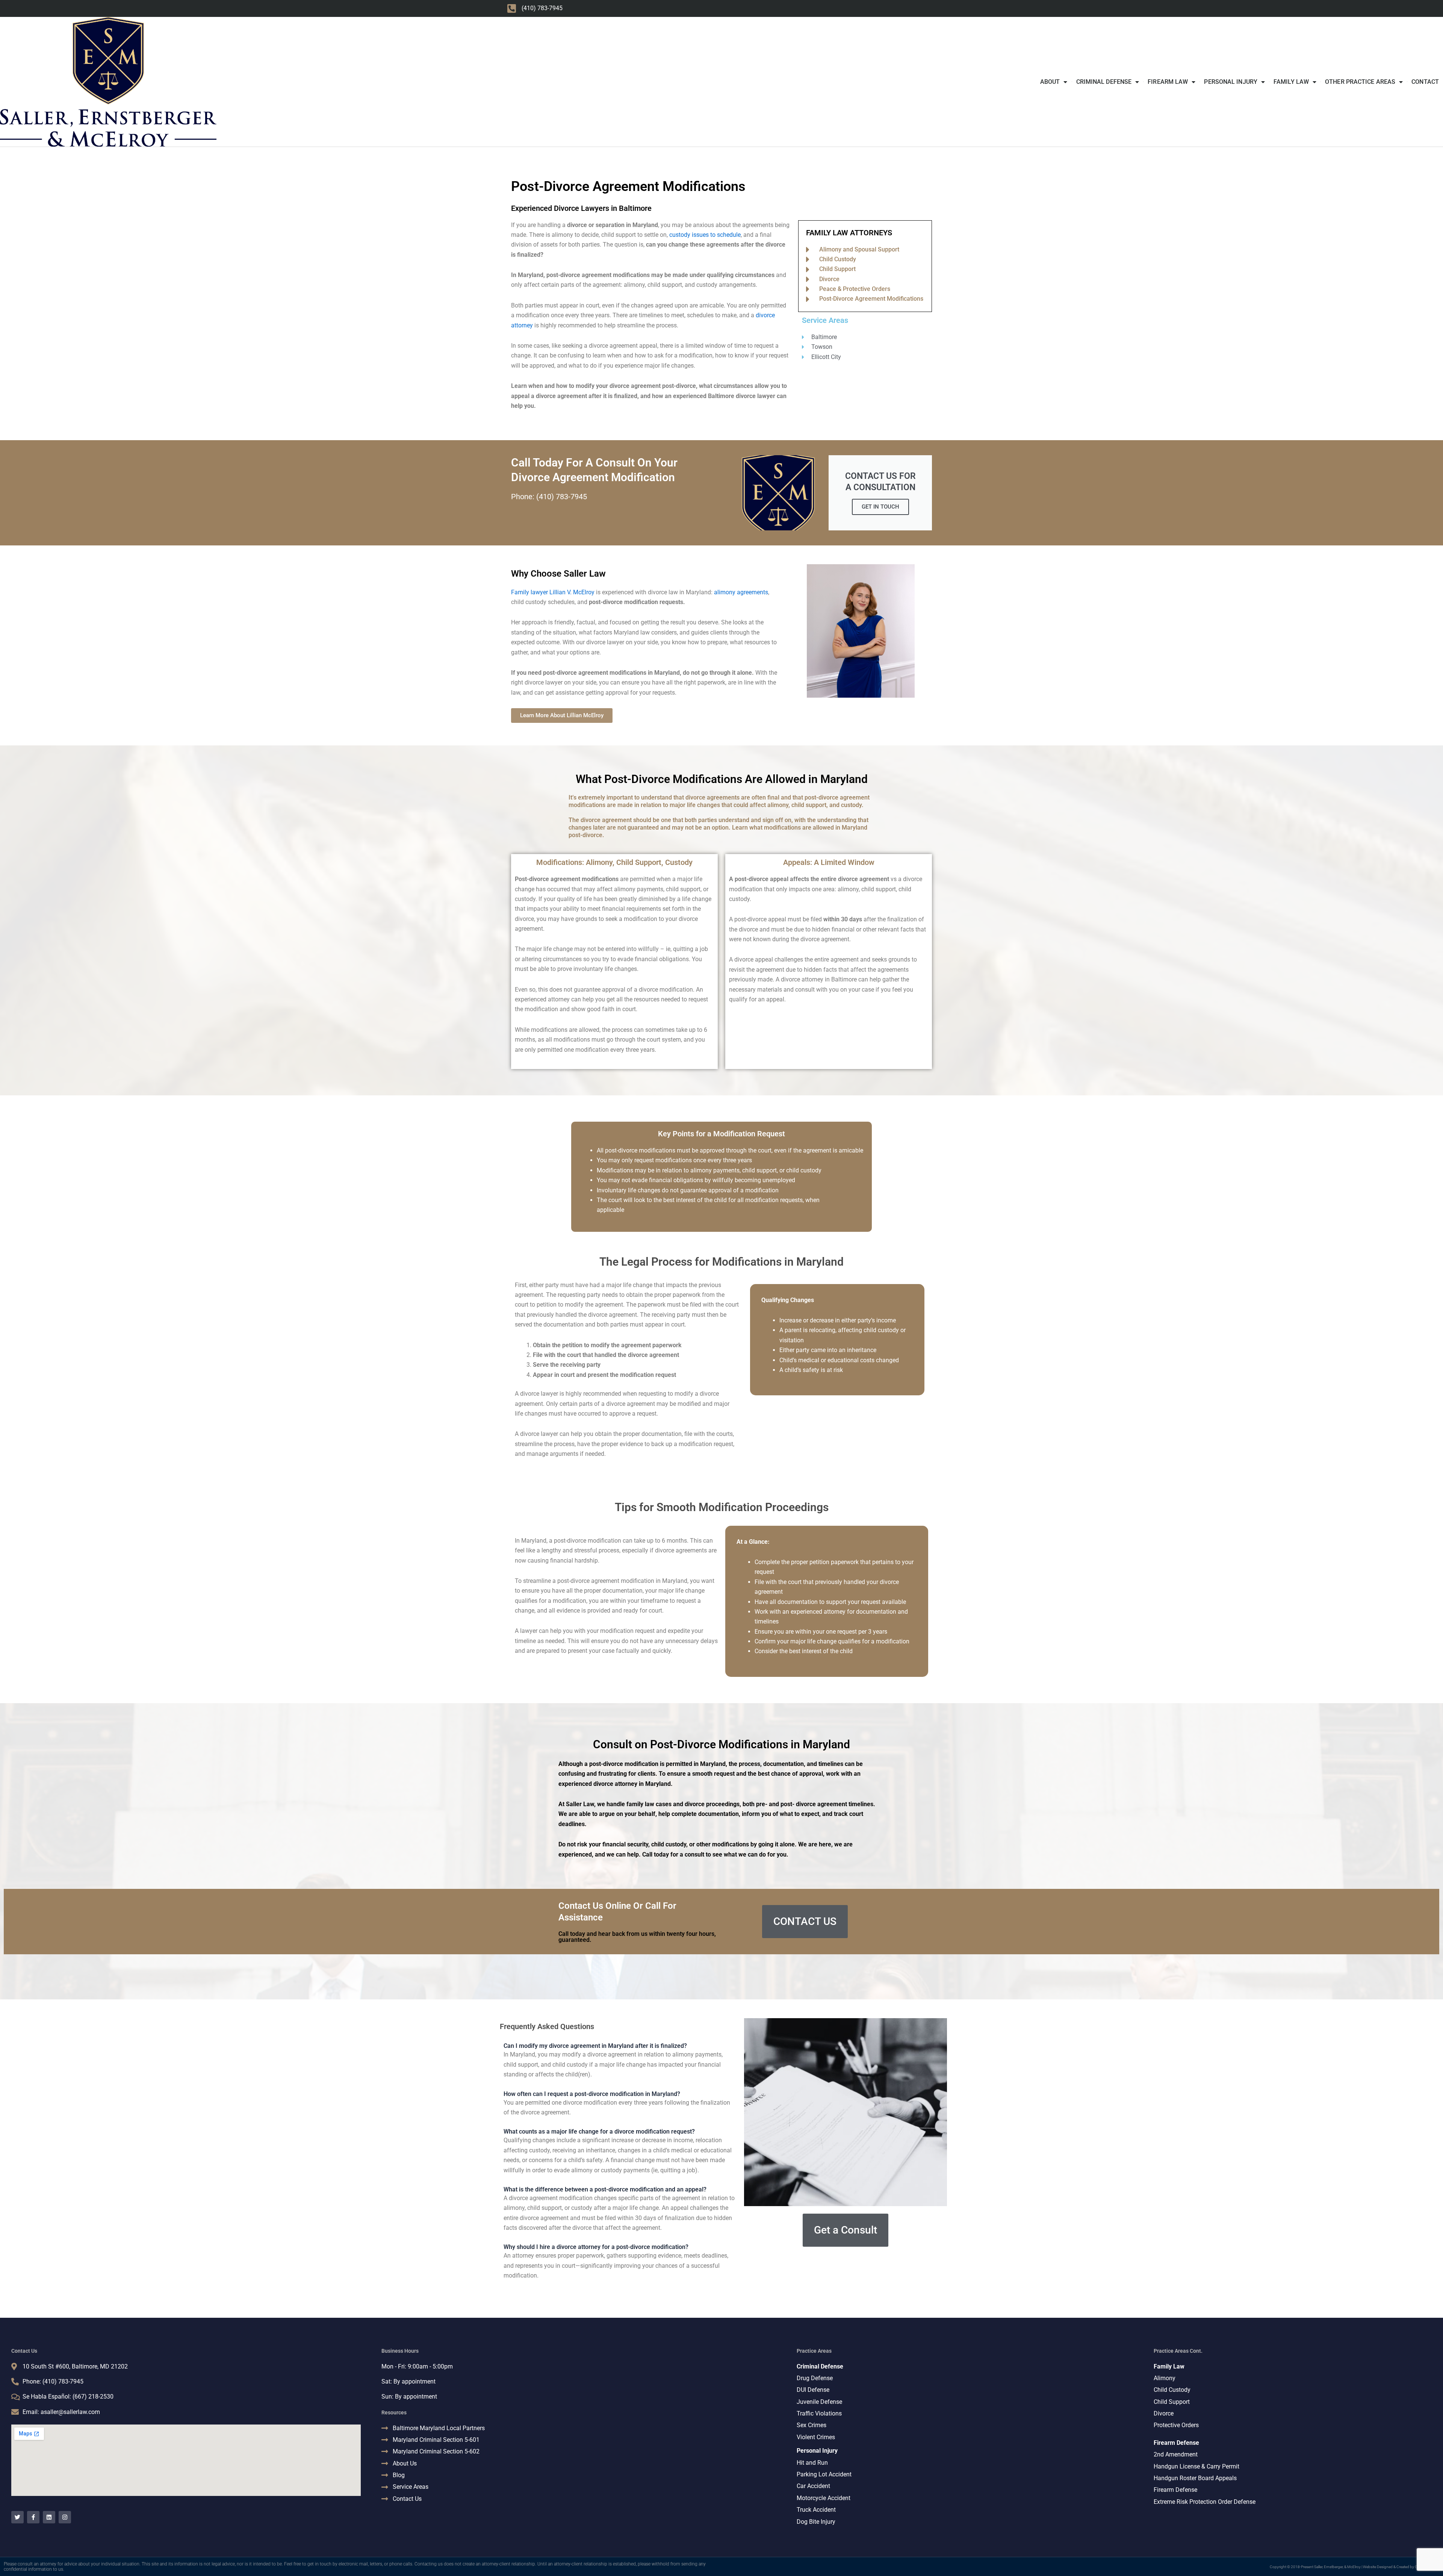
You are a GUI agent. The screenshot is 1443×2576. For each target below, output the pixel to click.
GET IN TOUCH (880, 507)
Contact (1425, 82)
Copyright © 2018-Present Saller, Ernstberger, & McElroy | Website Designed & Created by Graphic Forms (1355, 2567)
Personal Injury (1231, 82)
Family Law (1291, 82)
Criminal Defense (1104, 82)
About (1050, 82)
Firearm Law (1168, 82)
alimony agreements (741, 592)
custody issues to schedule (705, 235)
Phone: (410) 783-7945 (549, 497)
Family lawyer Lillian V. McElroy (553, 592)
